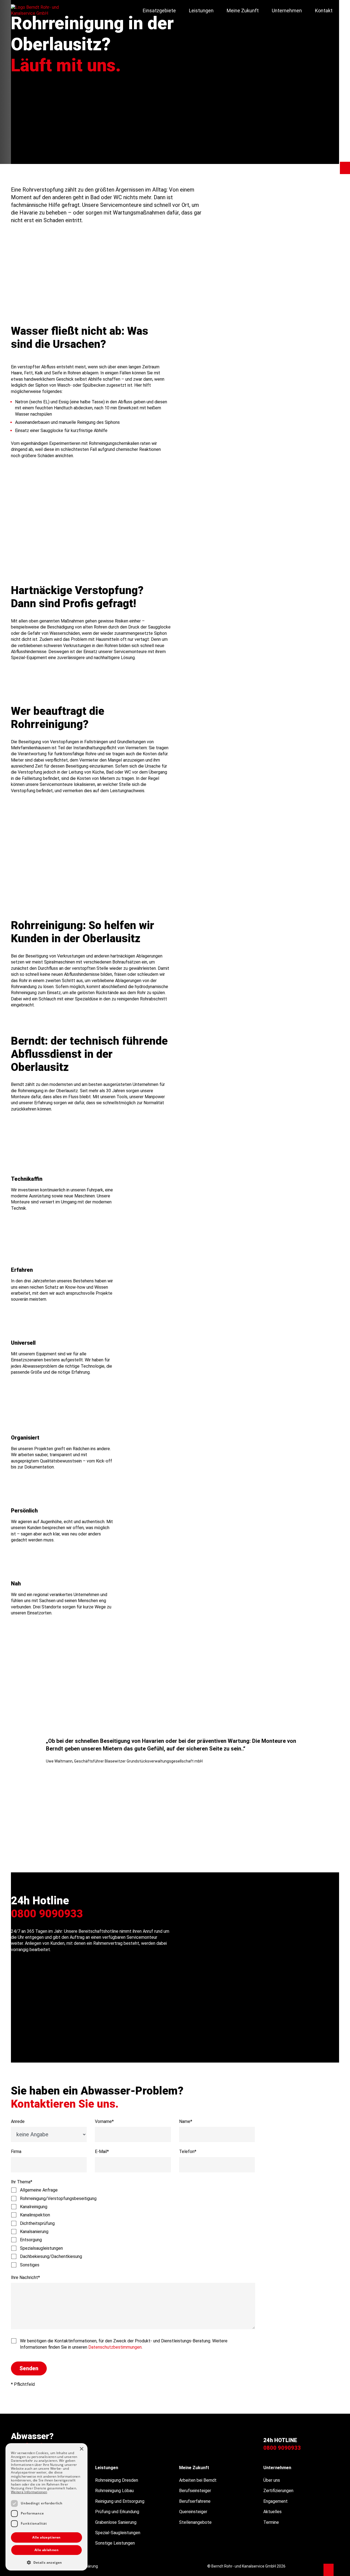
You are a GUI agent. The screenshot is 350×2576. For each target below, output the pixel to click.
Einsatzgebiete (159, 11)
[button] (178, 1855)
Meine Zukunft (243, 11)
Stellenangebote (195, 2522)
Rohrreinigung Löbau (114, 2491)
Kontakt (324, 11)
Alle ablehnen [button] (46, 2550)
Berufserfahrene (195, 2501)
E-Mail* (102, 2151)
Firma (16, 2151)
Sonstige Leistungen (115, 2543)
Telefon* (188, 2151)
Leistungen (201, 11)
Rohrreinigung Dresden (117, 2480)
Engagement (275, 2501)
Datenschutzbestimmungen (115, 2347)
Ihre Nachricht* (25, 2277)
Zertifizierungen (278, 2491)
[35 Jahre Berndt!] (329, 2570)
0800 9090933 (47, 1914)
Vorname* (104, 2121)
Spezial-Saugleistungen (118, 2533)
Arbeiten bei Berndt (198, 2480)
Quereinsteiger (193, 2512)
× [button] (81, 2449)
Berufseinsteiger (195, 2491)
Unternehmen (287, 11)
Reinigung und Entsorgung (120, 2501)
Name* (186, 2121)
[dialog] (46, 2507)
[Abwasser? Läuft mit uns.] (35, 11)
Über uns (272, 2480)
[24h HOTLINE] (345, 168)
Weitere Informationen (29, 2492)
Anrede (18, 2121)
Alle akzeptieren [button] (46, 2537)
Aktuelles (272, 2512)
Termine (271, 2522)
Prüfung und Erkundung (117, 2512)
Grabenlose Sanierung (116, 2522)
